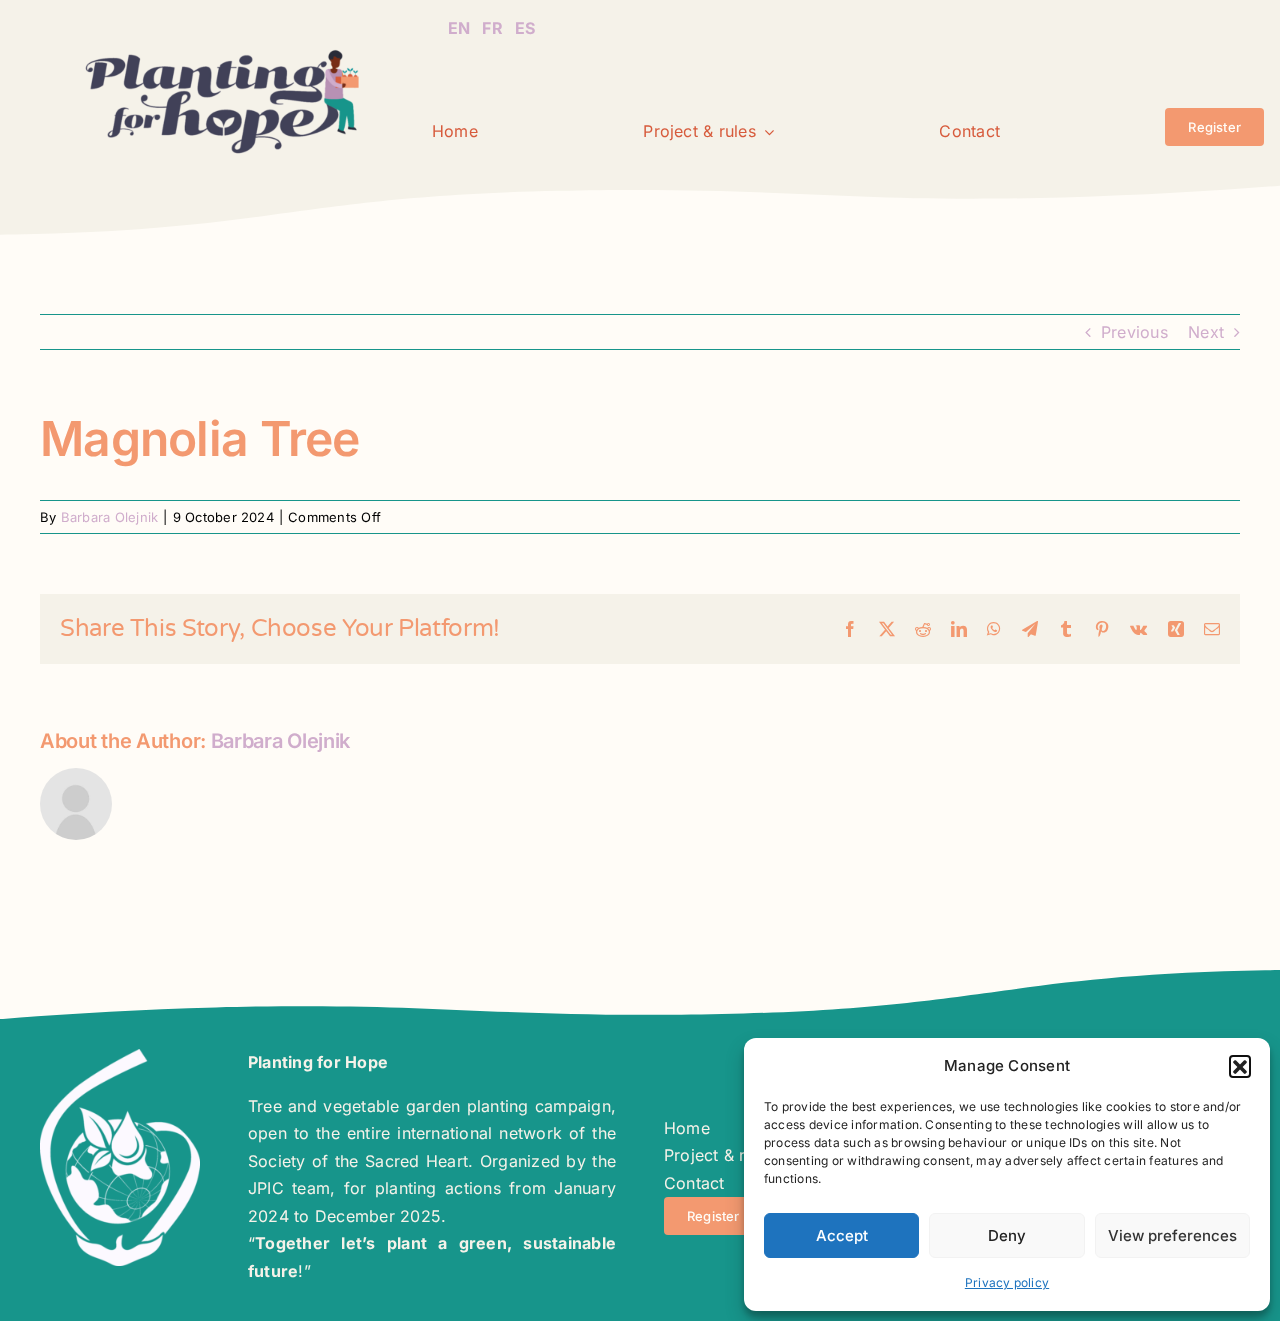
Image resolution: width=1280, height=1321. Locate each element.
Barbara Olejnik (110, 517)
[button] (1240, 1066)
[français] (492, 16)
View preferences (1172, 1235)
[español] (525, 16)
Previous (1134, 332)
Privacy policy (1007, 1282)
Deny (1007, 1235)
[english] (459, 16)
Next (1206, 332)
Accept (842, 1235)
